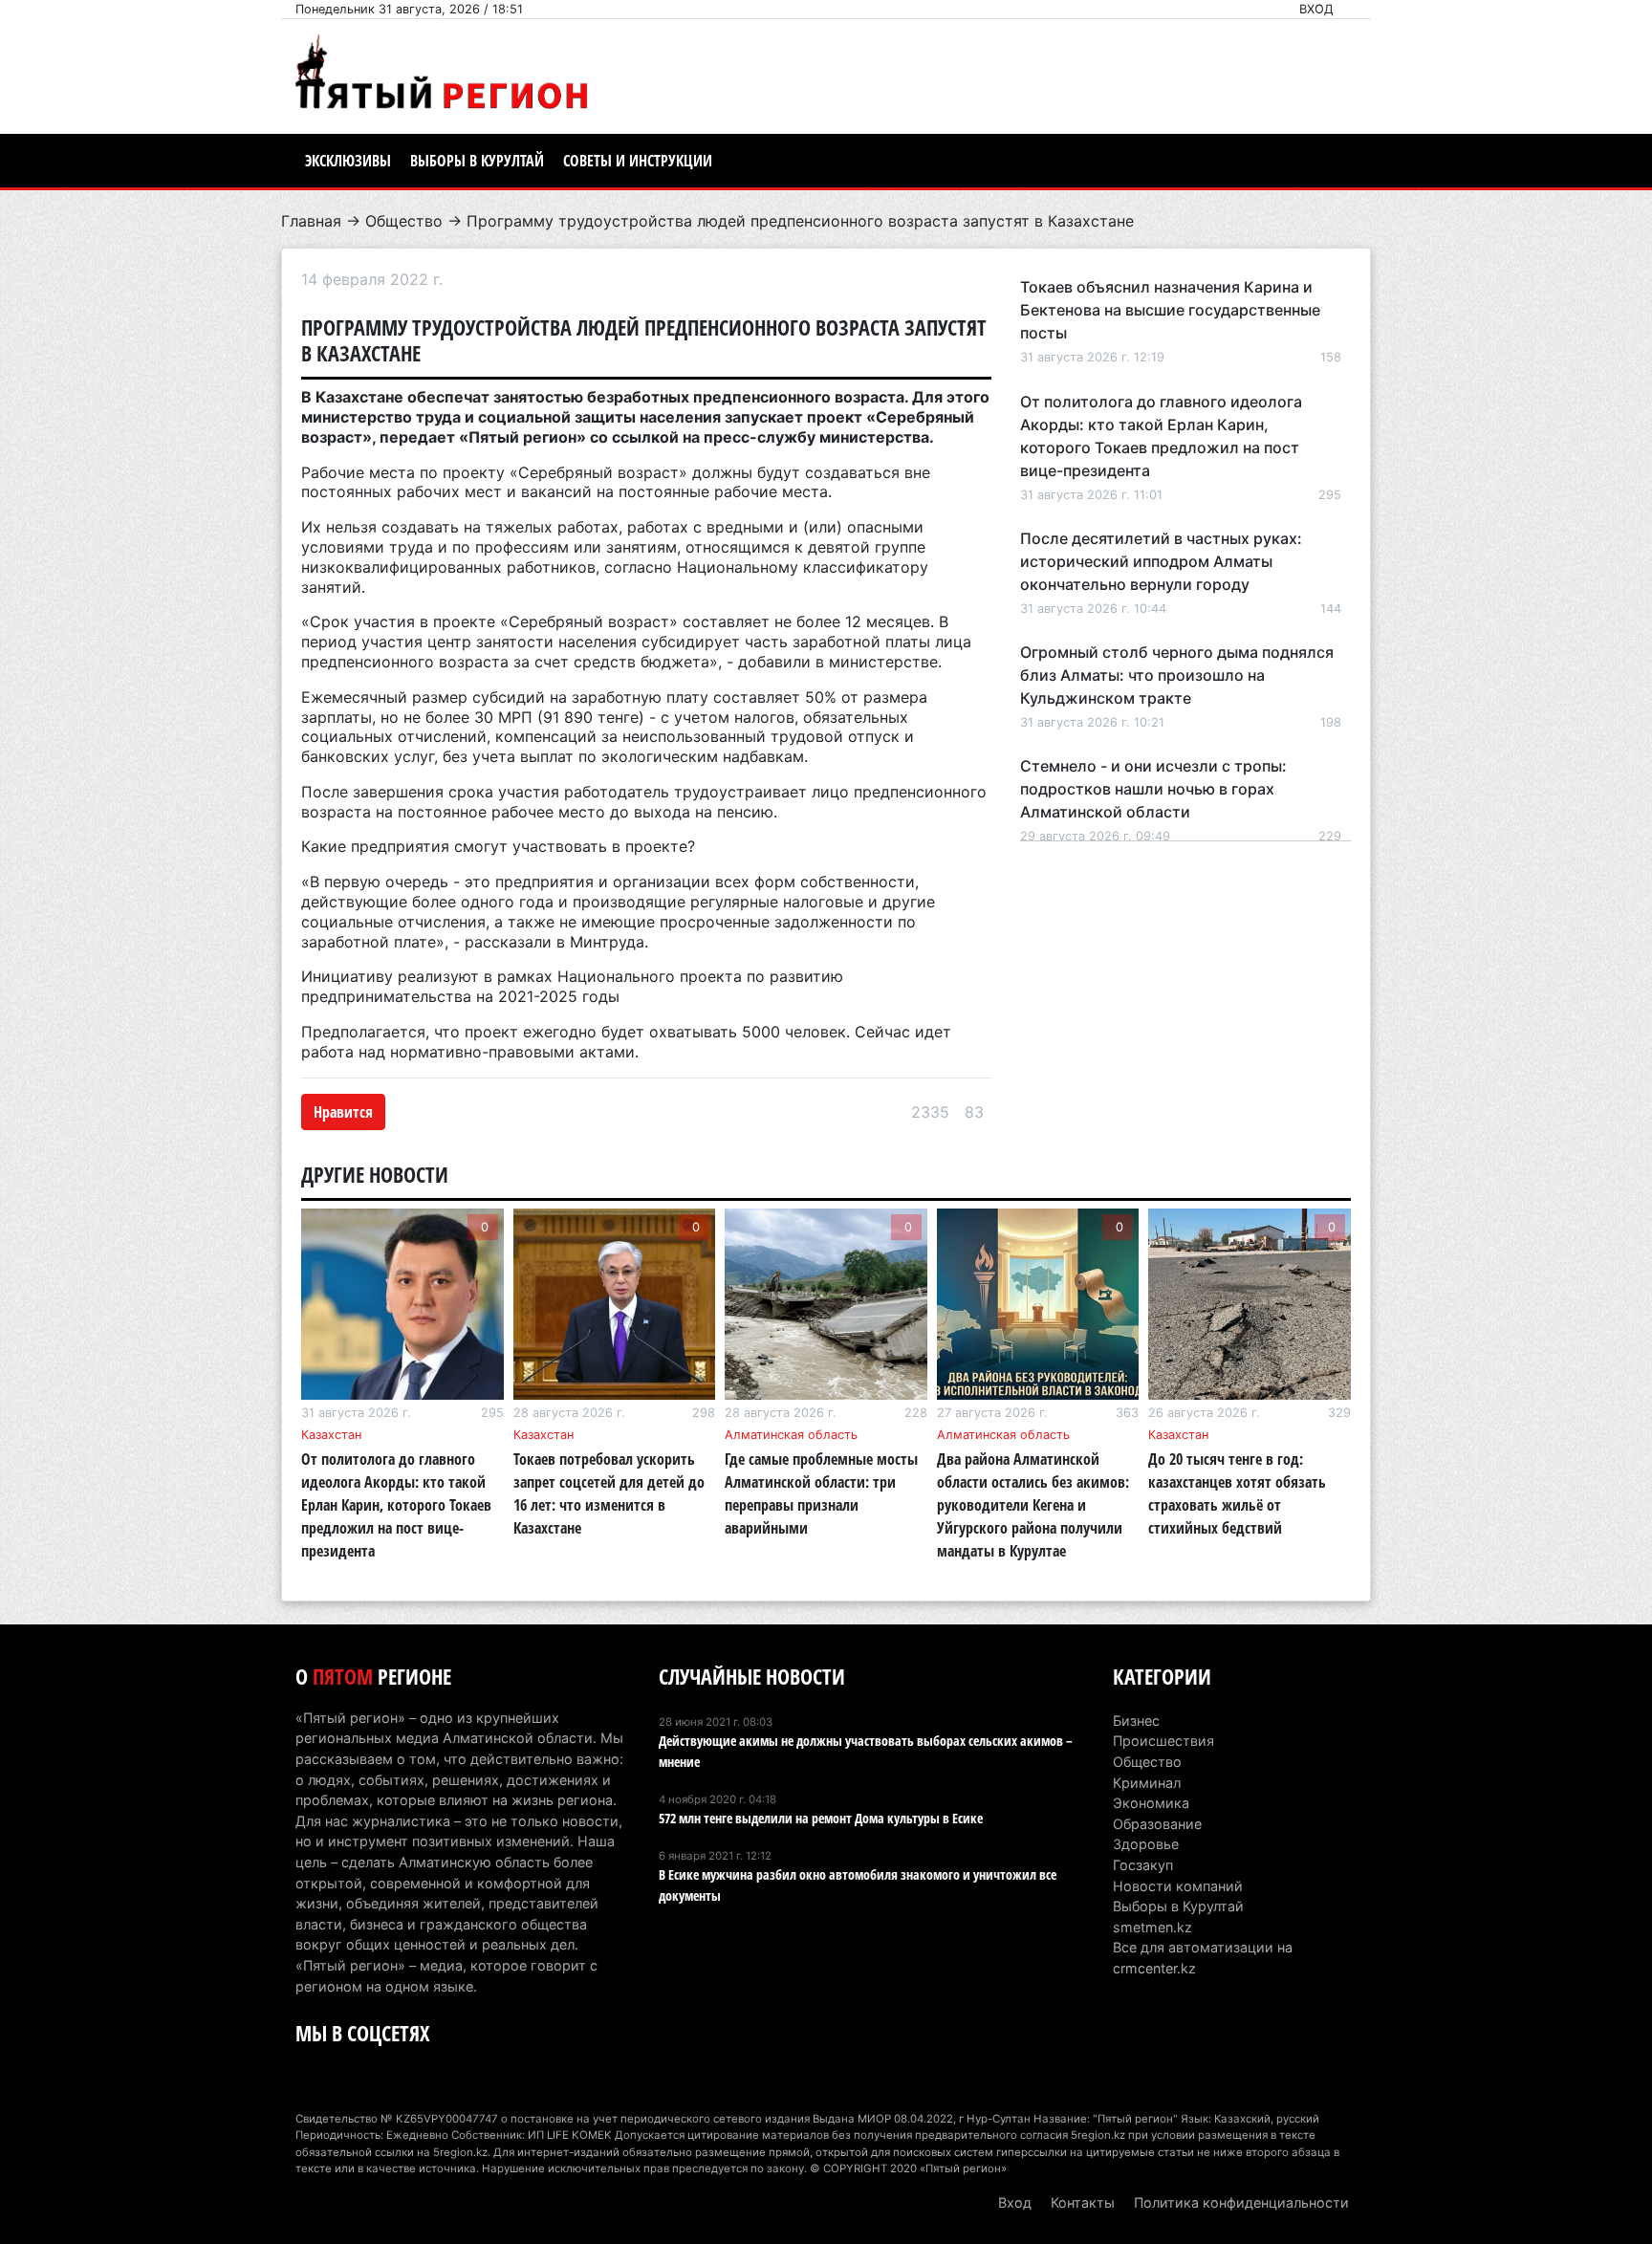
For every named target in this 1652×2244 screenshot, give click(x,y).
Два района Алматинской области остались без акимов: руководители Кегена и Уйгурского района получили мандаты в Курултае (1033, 1505)
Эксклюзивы (348, 161)
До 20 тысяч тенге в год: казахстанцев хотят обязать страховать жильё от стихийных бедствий (1237, 1493)
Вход (1316, 9)
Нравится (343, 1112)
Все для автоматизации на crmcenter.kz (1203, 1958)
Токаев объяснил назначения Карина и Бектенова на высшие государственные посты (1170, 310)
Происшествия (1163, 1741)
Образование (1157, 1824)
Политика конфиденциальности (1241, 2202)
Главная (311, 221)
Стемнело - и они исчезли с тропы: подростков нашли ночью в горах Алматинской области (1153, 789)
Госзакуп (1143, 1865)
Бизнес (1136, 1721)
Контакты (1083, 2202)
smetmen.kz (1152, 1927)
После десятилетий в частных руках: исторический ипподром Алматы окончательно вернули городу (1161, 561)
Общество (404, 221)
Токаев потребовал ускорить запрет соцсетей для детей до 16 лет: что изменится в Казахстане (609, 1493)
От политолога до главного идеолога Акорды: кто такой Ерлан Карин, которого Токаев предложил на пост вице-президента (396, 1505)
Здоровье (1146, 1844)
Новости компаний (1178, 1886)
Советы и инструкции (638, 161)
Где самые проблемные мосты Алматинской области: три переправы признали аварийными (821, 1493)
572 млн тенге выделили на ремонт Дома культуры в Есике (821, 1818)
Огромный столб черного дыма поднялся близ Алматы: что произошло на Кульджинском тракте (1177, 675)
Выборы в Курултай (477, 161)
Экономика (1151, 1803)
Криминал (1147, 1783)
